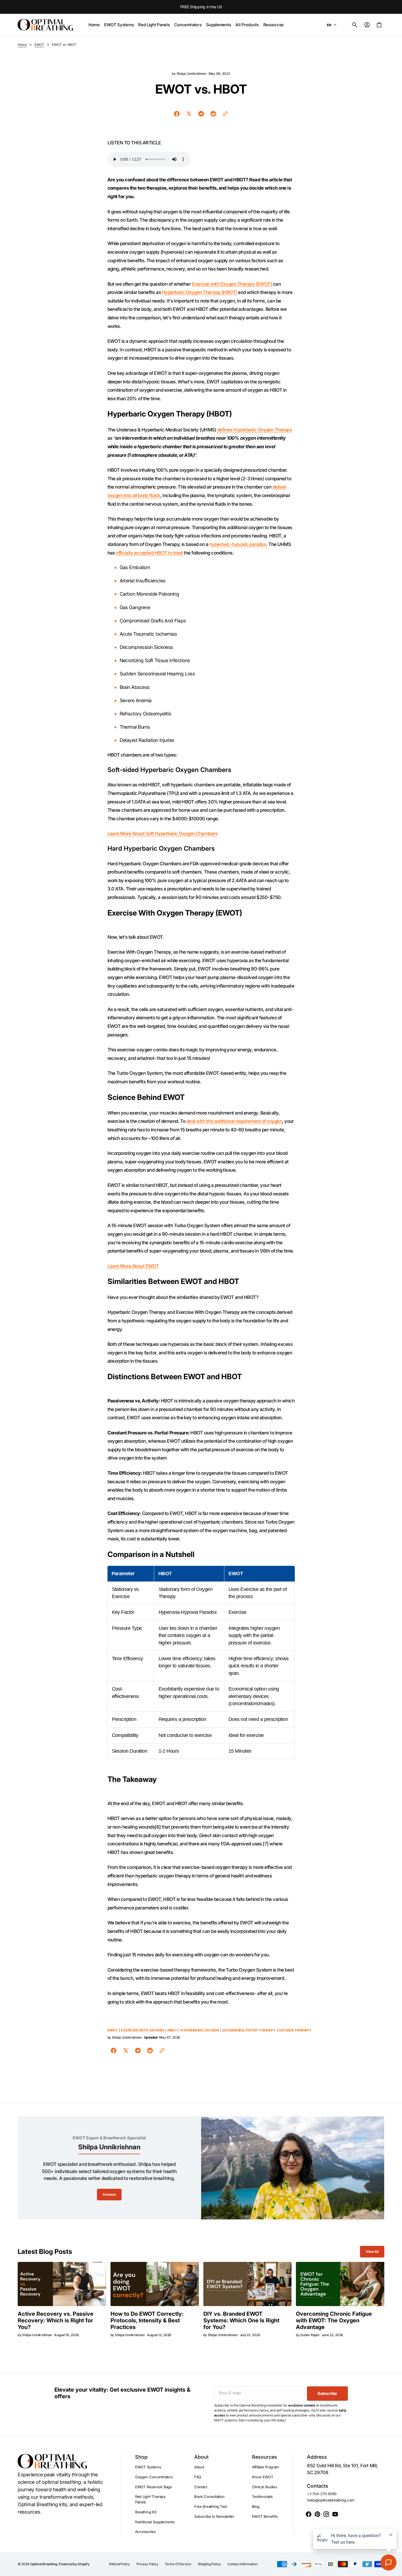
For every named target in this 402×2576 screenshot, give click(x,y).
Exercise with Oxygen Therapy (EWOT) (232, 284)
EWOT (39, 45)
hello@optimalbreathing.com (331, 2500)
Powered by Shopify (74, 2564)
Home (22, 45)
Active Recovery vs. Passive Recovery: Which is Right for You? (56, 2320)
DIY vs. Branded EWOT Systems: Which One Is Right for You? (241, 2320)
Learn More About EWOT (133, 1266)
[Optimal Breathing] (45, 25)
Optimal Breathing (44, 2564)
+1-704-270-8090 (322, 2494)
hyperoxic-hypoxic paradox (238, 544)
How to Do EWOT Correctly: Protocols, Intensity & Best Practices (147, 2320)
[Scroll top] (395, 2569)
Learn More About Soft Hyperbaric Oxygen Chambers (163, 834)
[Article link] (62, 2284)
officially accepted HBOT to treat (149, 553)
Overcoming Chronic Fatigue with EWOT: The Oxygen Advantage (334, 2320)
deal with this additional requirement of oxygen (234, 1121)
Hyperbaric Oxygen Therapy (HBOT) (199, 292)
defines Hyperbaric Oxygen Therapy (255, 430)
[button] (355, 25)
